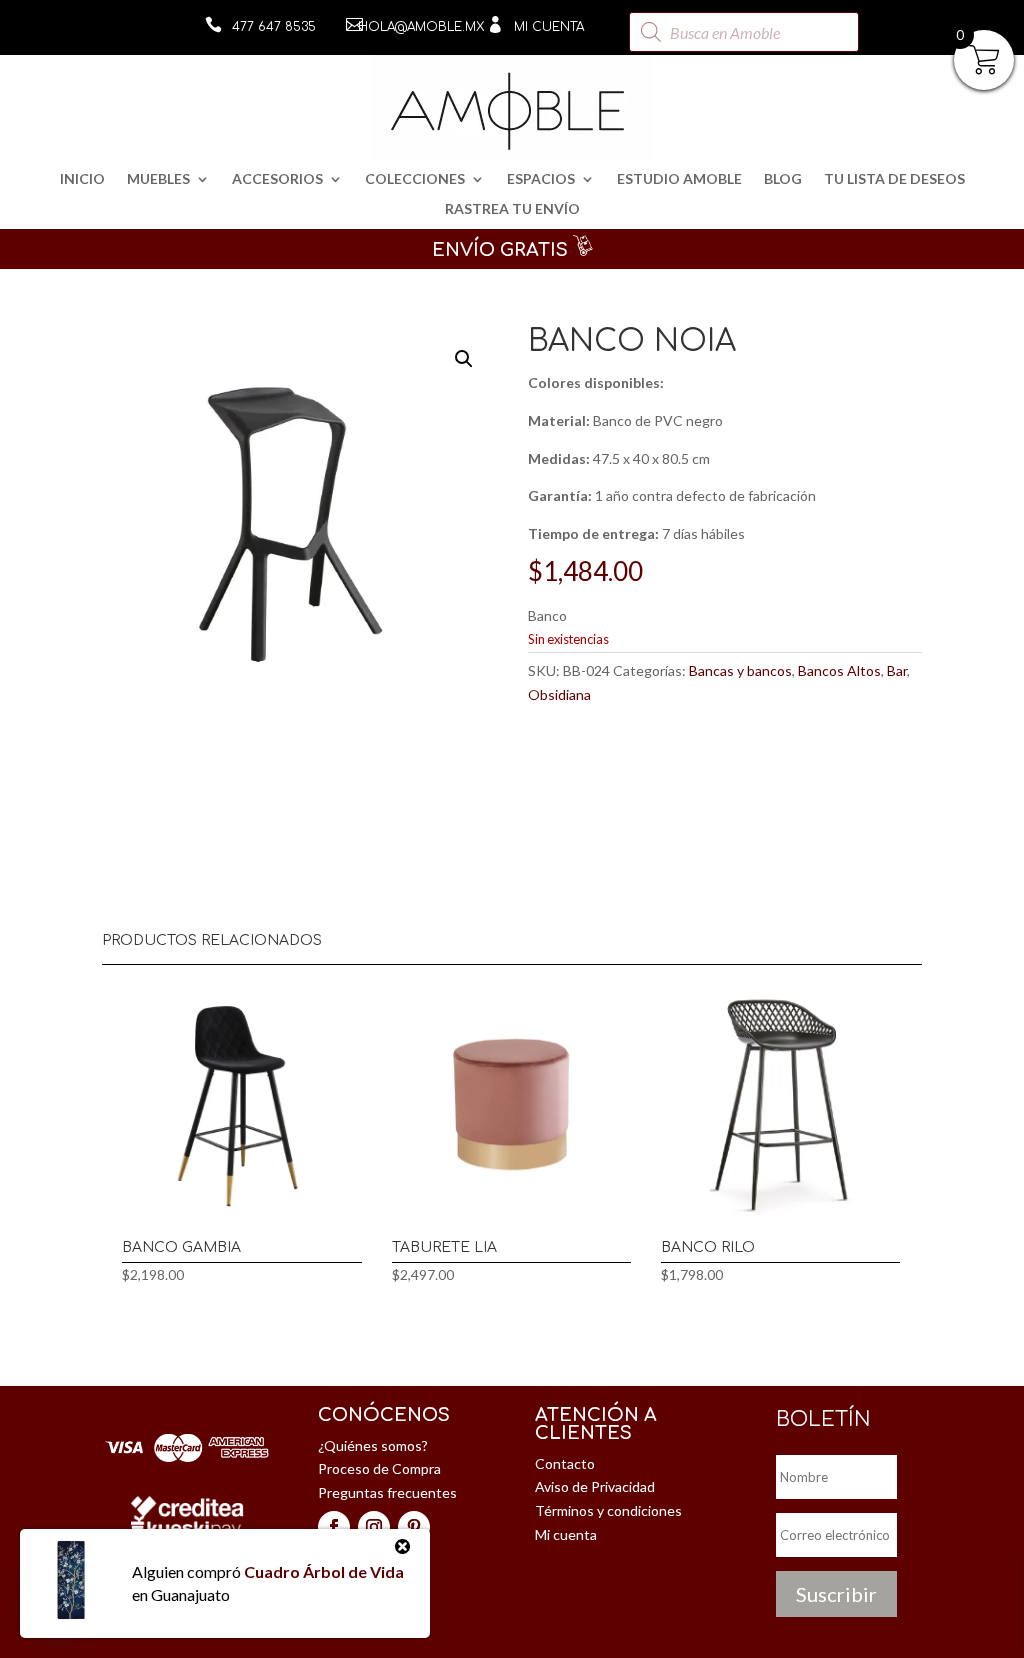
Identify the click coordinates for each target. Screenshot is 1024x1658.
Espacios (541, 179)
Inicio (82, 179)
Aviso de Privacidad (595, 1486)
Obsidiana (559, 694)
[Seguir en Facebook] (334, 1527)
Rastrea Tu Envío (512, 209)
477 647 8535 (274, 27)
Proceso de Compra (379, 1468)
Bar (897, 670)
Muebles (158, 179)
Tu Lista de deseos (894, 179)
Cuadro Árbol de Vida (324, 1571)
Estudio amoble (679, 179)
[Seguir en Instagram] (374, 1527)
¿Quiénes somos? (373, 1445)
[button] (464, 359)
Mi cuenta (549, 27)
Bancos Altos (839, 670)
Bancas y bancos (740, 670)
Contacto (565, 1463)
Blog (783, 179)
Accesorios (277, 179)
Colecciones (415, 179)
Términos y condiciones (608, 1510)
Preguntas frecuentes (387, 1492)
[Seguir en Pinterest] (414, 1527)
